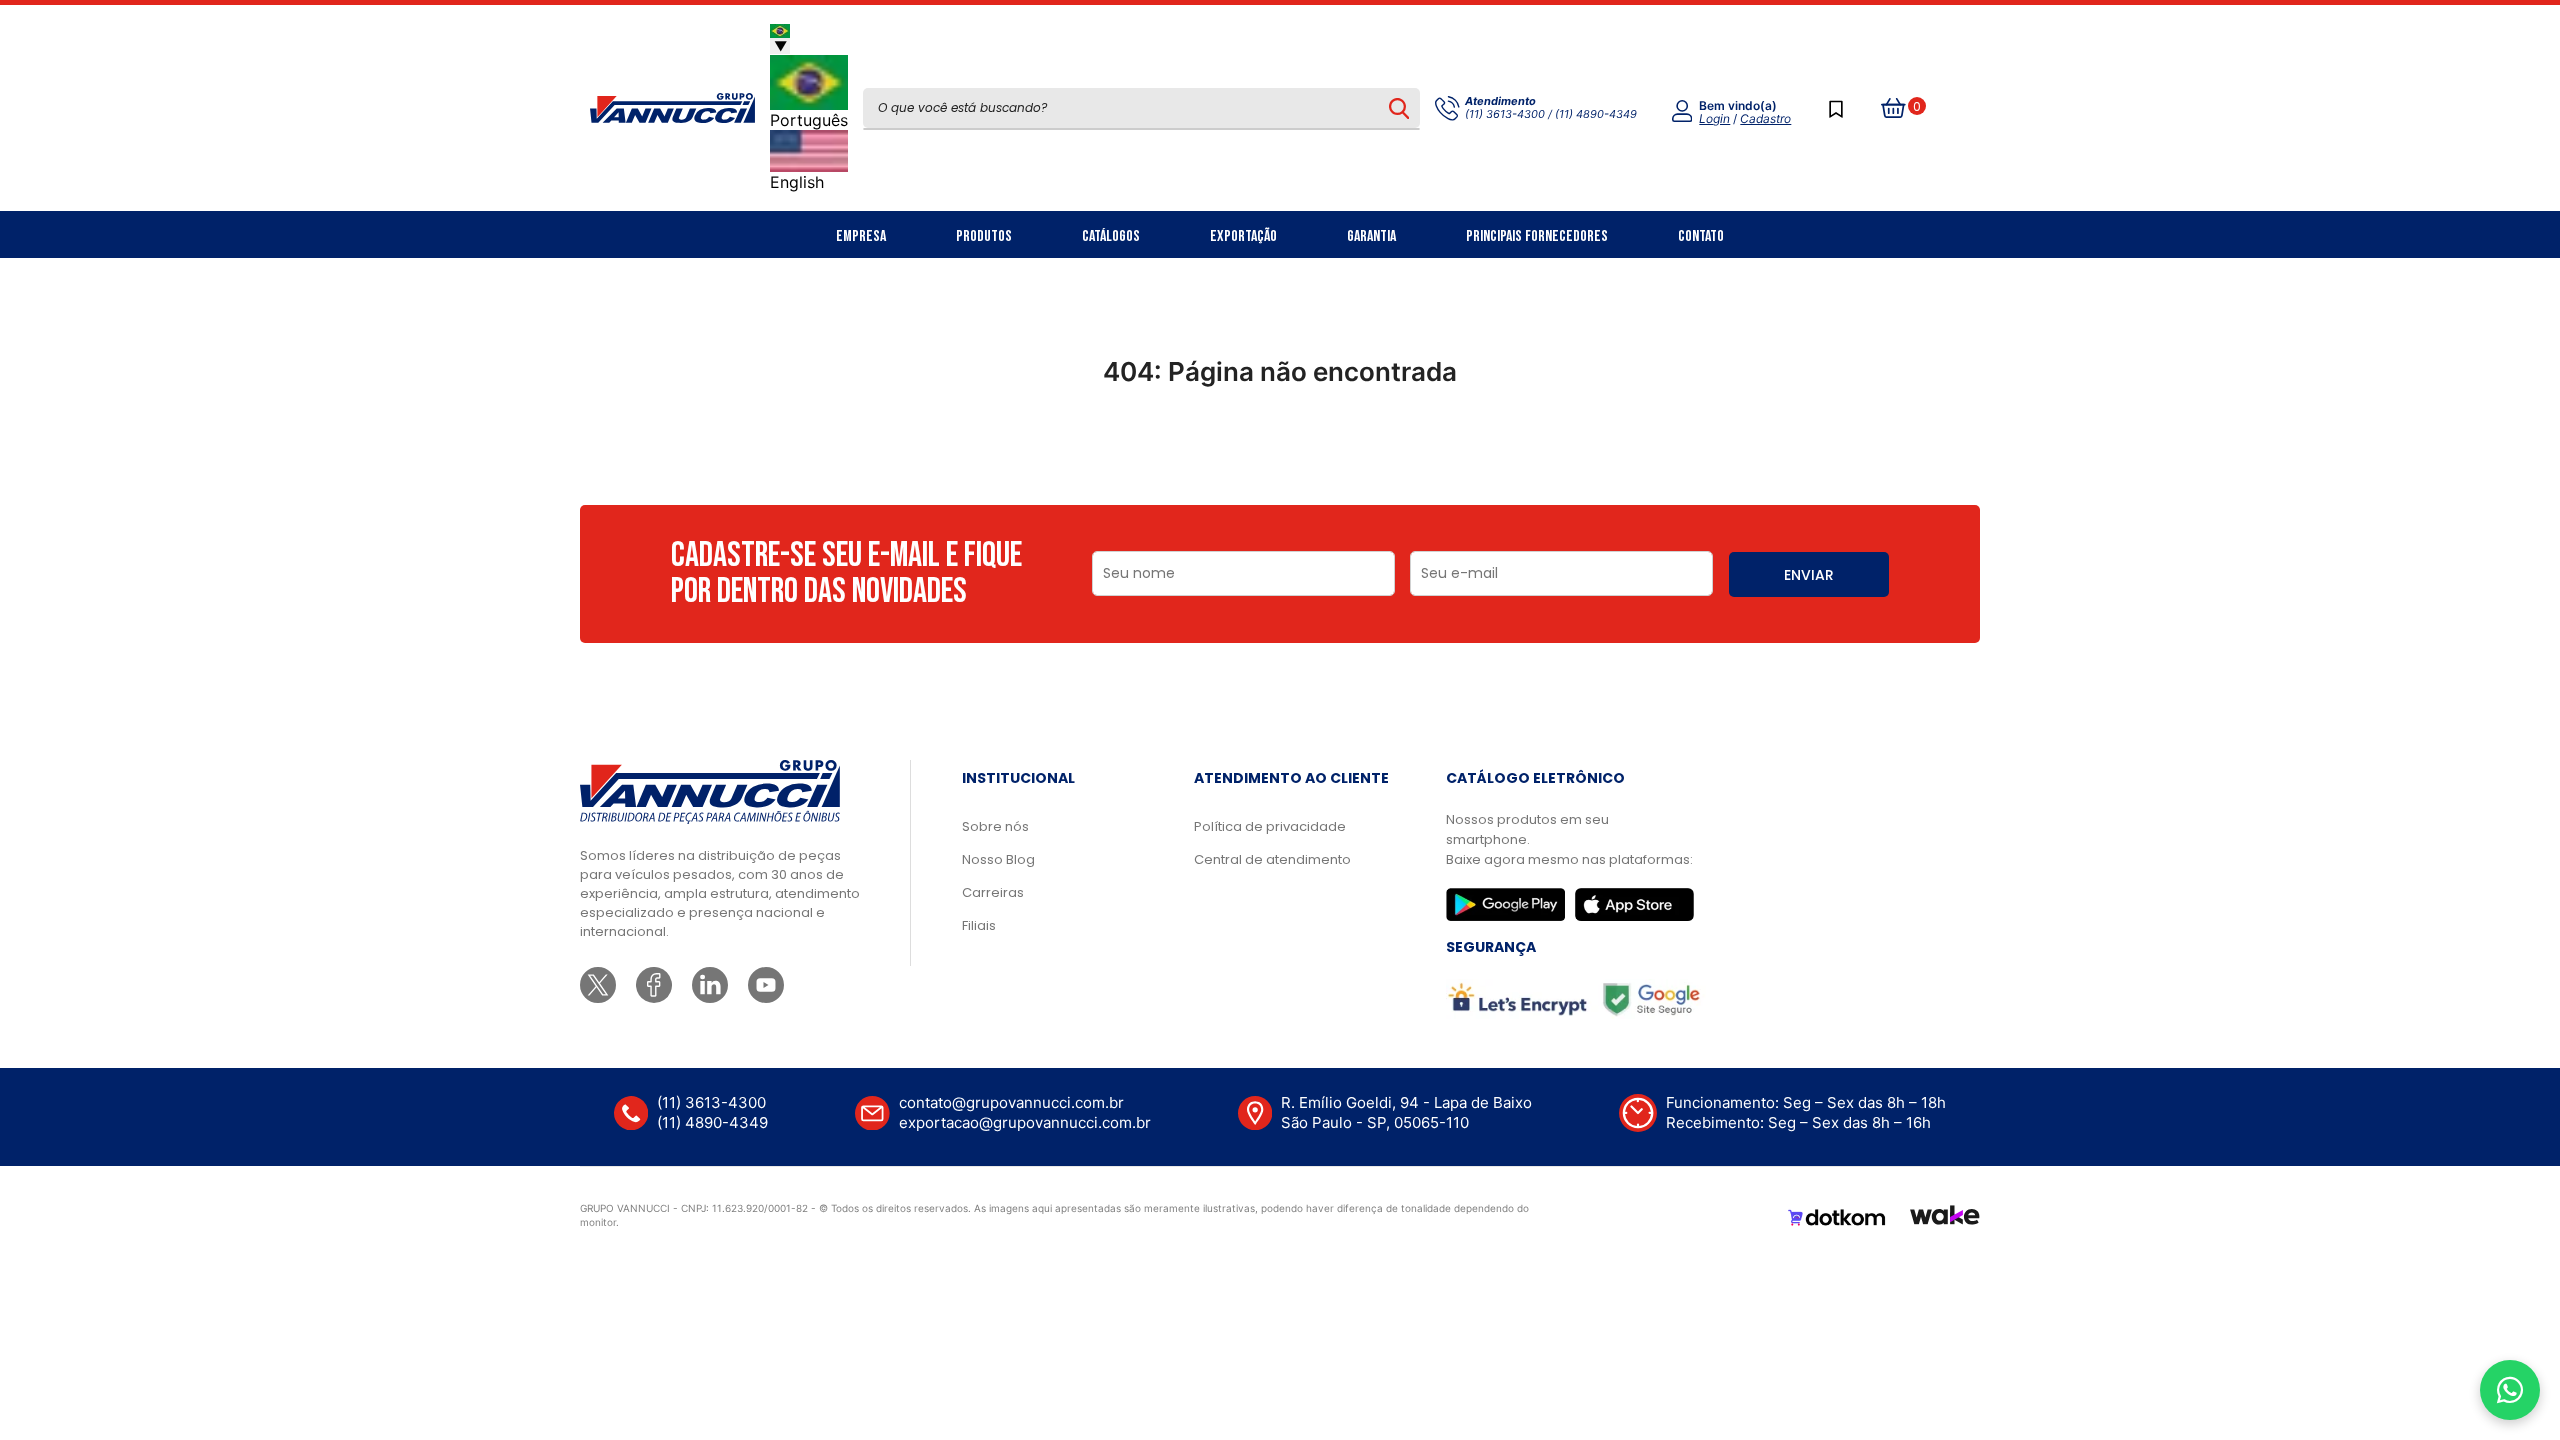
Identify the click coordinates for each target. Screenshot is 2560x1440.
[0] (1894, 108)
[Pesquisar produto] (1398, 108)
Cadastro (1765, 118)
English (797, 182)
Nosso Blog (998, 859)
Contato (1701, 236)
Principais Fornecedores (1537, 236)
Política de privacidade (1270, 826)
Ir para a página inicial (1280, 459)
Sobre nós (995, 826)
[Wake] (1945, 1218)
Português (809, 120)
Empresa (861, 236)
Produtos (984, 236)
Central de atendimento (1272, 859)
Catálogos (1111, 236)
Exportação (1243, 236)
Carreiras (993, 892)
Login (1714, 118)
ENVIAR (1809, 575)
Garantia (1371, 236)
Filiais (979, 925)
